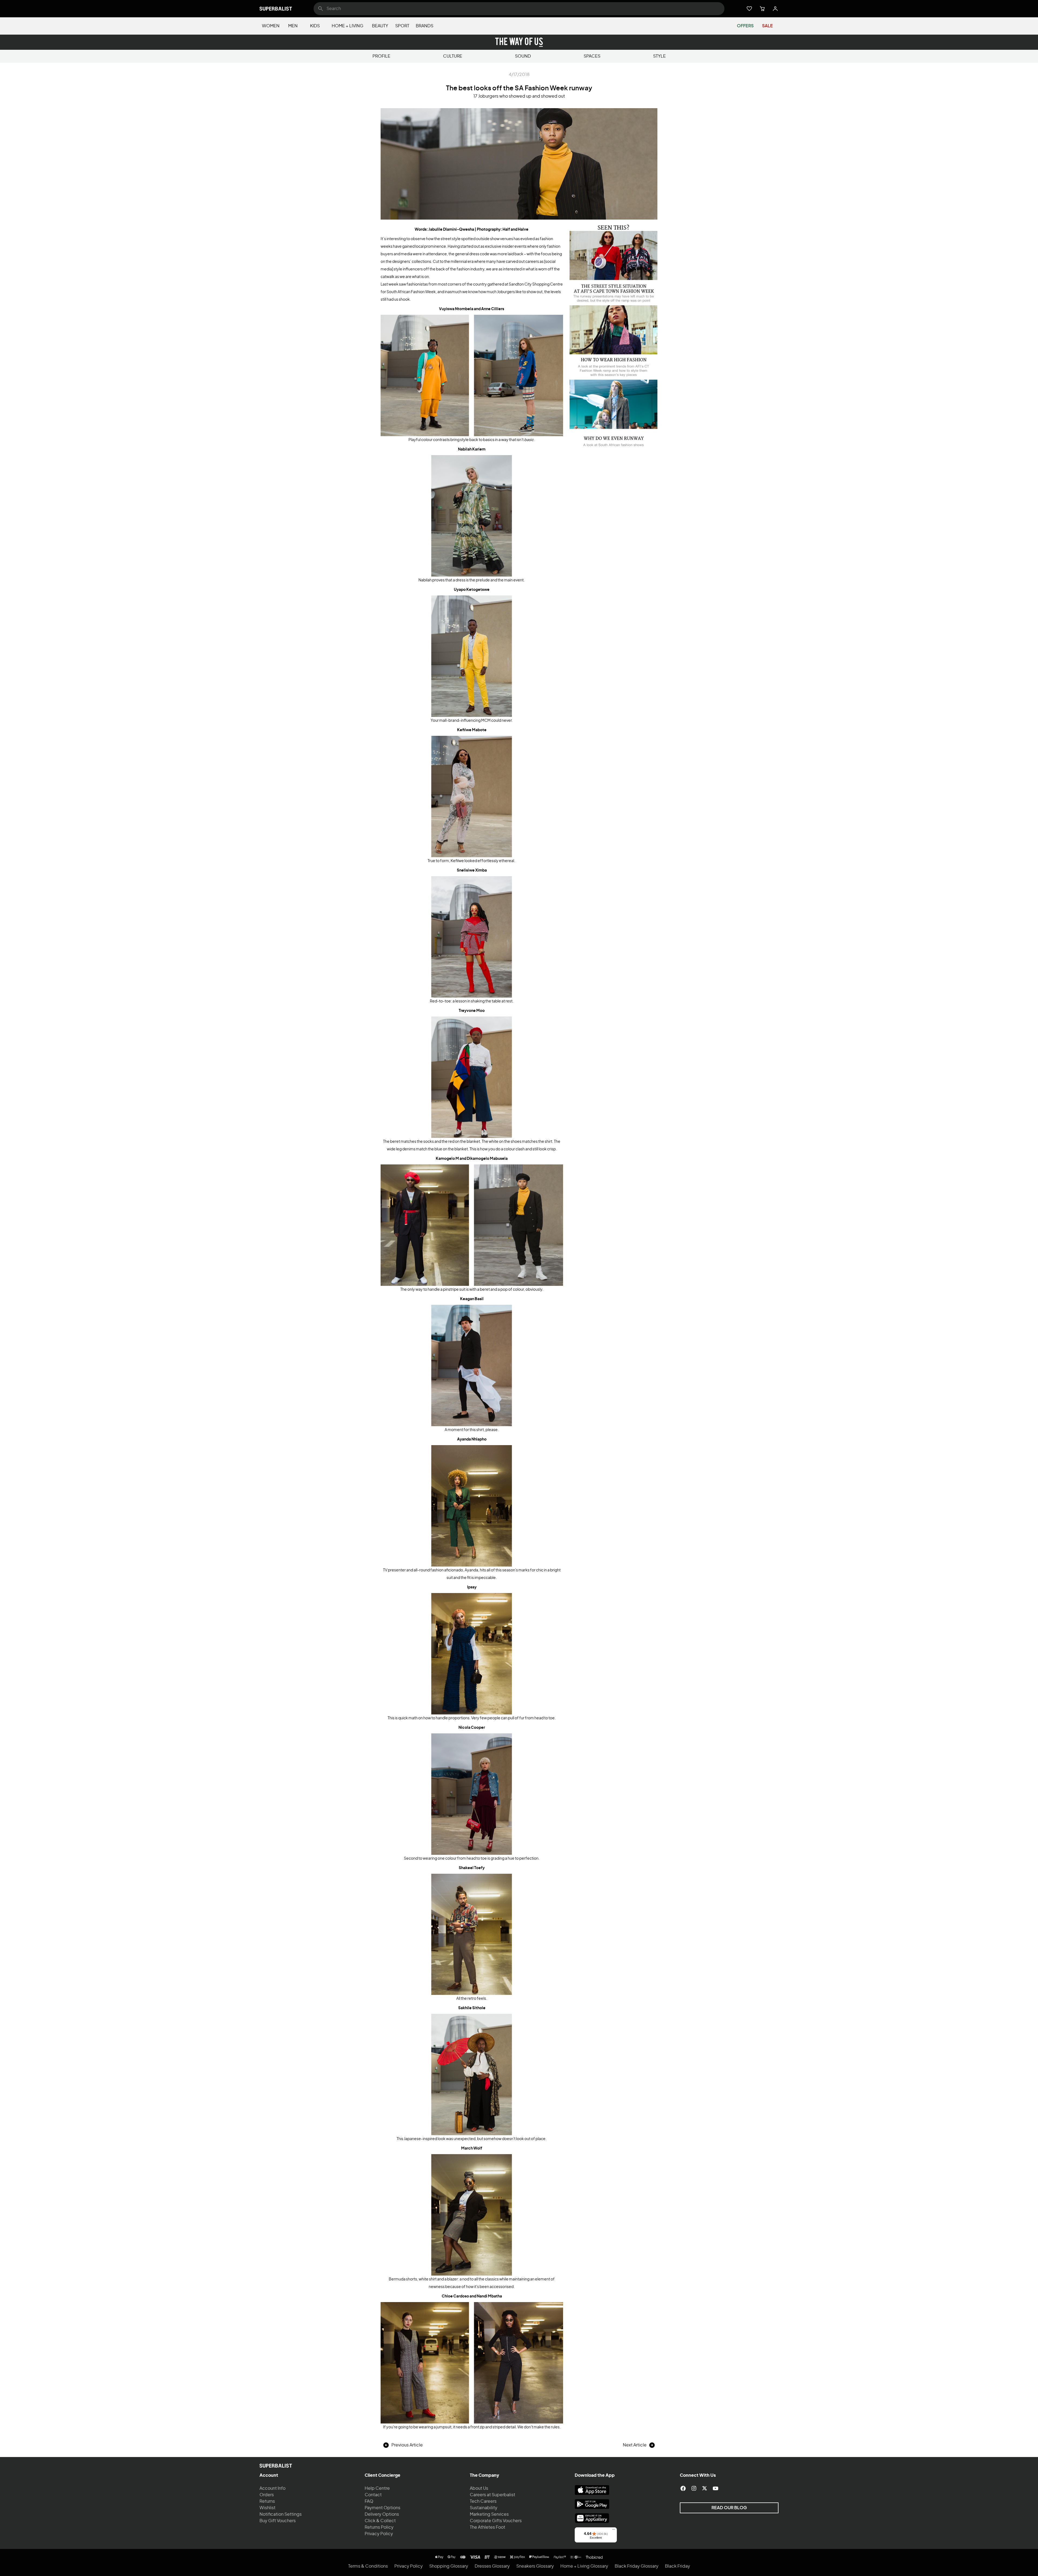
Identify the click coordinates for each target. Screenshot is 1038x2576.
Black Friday (678, 2566)
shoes (516, 1142)
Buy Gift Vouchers (278, 2521)
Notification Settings (281, 2514)
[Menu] (614, 2531)
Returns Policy (379, 2527)
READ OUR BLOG (729, 2508)
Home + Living (347, 26)
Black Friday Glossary (637, 2566)
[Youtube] (716, 2488)
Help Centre (377, 2488)
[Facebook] (683, 2488)
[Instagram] (694, 2488)
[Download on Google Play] (592, 2504)
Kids (315, 26)
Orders (267, 2495)
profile (381, 56)
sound (523, 56)
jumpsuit (444, 2427)
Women (271, 26)
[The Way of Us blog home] (519, 42)
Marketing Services (489, 2514)
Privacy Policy (379, 2534)
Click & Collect (380, 2521)
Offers (745, 26)
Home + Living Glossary (584, 2566)
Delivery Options (382, 2514)
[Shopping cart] (762, 9)
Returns (267, 2501)
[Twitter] (705, 2488)
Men (293, 26)
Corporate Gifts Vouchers (496, 2521)
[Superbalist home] (276, 9)
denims (409, 1149)
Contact (373, 2495)
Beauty (380, 26)
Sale (767, 26)
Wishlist (267, 2508)
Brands (425, 26)
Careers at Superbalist (493, 2495)
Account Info (272, 2488)
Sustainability (484, 2508)
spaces (592, 56)
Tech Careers (483, 2501)
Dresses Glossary (492, 2566)
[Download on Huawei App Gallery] (592, 2518)
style (659, 56)
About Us (479, 2488)
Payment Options (382, 2508)
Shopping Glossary (449, 2566)
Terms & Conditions (368, 2566)
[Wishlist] (749, 9)
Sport (402, 26)
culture (453, 56)
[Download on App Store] (592, 2490)
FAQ (369, 2501)
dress (460, 580)
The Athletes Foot (488, 2527)
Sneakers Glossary (535, 2566)
